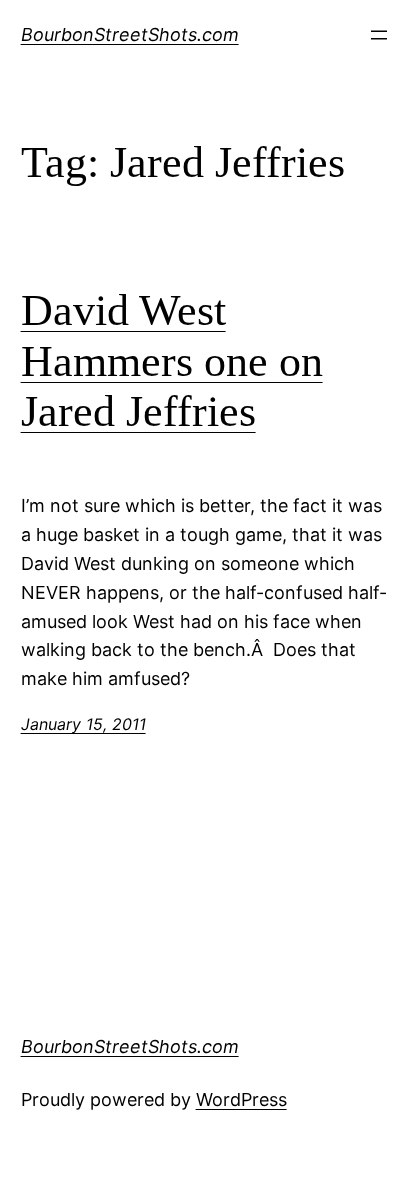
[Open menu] (379, 35)
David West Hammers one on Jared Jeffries (172, 361)
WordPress (241, 1099)
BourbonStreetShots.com (130, 34)
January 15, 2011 (83, 724)
